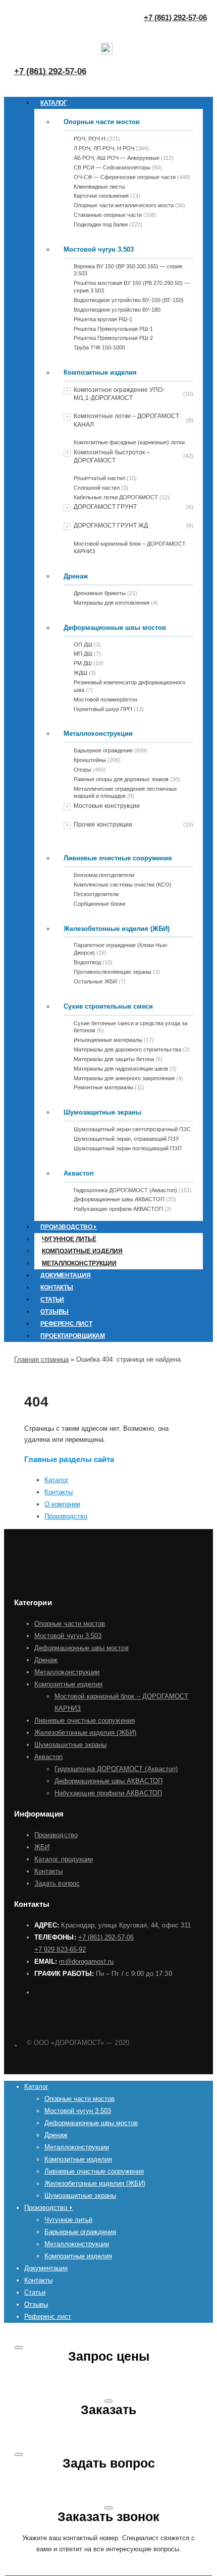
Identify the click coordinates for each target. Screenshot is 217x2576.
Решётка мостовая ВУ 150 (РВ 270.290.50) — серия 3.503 (132, 287)
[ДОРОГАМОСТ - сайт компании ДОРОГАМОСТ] (15, 2043)
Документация (66, 1275)
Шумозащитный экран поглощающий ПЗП (128, 1148)
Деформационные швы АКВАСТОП (108, 1781)
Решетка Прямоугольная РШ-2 (113, 338)
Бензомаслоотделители (104, 875)
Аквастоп (79, 1173)
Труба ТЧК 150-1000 (99, 347)
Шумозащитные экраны (102, 1112)
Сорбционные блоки (99, 904)
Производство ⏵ (69, 1227)
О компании (62, 1504)
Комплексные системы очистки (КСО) (123, 885)
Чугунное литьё (69, 1239)
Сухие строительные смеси (108, 1006)
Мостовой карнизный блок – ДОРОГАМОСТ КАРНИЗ (130, 547)
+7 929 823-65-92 (60, 1949)
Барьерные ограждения (80, 2232)
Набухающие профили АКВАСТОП (108, 1793)
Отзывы (55, 1312)
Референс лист (66, 1324)
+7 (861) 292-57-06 (50, 71)
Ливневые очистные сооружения (118, 858)
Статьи (52, 1300)
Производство (66, 1516)
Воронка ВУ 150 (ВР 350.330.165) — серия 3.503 (128, 270)
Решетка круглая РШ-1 (103, 319)
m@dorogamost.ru (86, 1962)
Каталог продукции (64, 1859)
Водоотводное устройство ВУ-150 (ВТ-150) (129, 300)
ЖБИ (42, 1847)
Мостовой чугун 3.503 (99, 249)
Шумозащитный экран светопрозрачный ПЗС (132, 1129)
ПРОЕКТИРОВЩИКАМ (73, 1336)
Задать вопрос (57, 1883)
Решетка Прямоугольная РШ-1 (113, 329)
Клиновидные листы (99, 187)
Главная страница (41, 1359)
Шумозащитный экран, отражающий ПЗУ (126, 1139)
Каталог (54, 103)
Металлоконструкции (98, 734)
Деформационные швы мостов (115, 628)
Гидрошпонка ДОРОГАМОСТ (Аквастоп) (116, 1769)
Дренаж (76, 576)
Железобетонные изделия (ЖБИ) (117, 929)
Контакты (57, 1287)
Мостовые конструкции (107, 806)
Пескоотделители (96, 894)
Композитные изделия (100, 372)
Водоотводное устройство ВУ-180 (117, 310)
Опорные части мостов (102, 122)
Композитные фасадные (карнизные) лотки (129, 442)
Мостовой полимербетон (105, 699)
